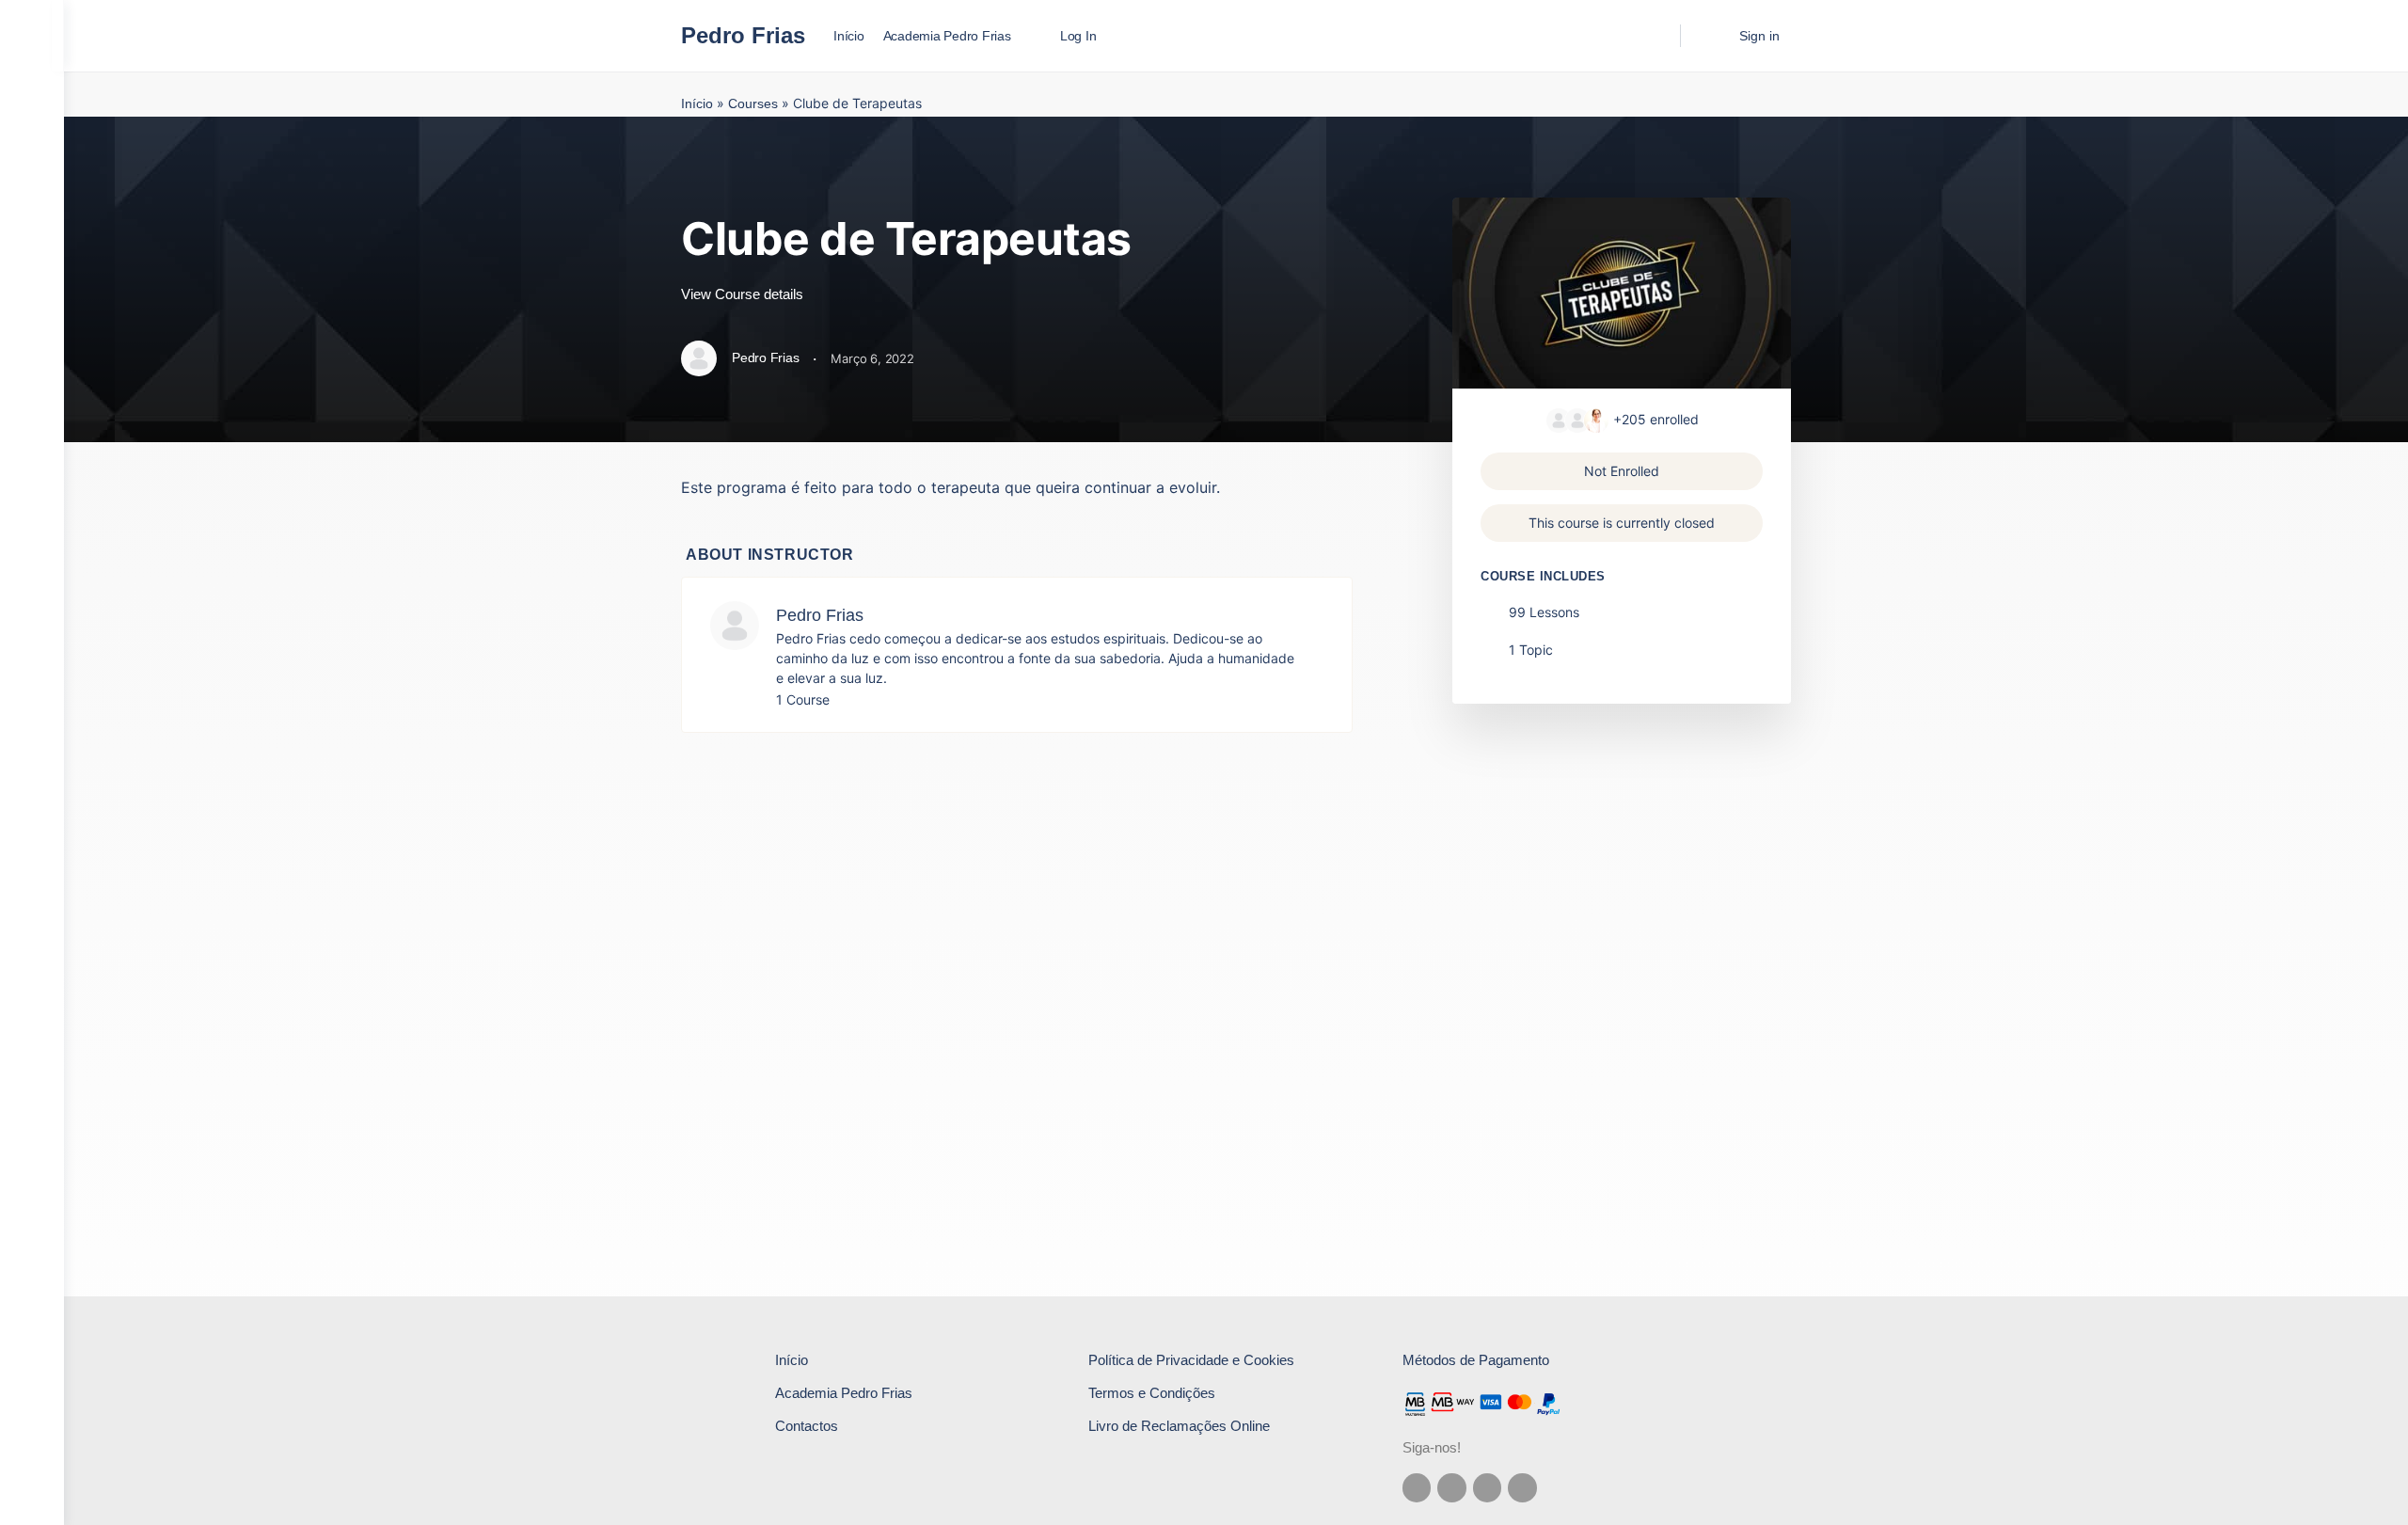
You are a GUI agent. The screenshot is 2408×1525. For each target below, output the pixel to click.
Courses (753, 103)
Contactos (807, 1426)
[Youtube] (1522, 1488)
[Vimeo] (1488, 1488)
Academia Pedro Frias (844, 1393)
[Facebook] (1417, 1488)
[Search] (1654, 36)
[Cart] (1708, 36)
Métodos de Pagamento (1476, 1360)
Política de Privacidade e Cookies (1191, 1360)
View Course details (744, 294)
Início (697, 103)
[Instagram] (1452, 1488)
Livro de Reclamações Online (1179, 1426)
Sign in (1759, 36)
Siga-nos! (1432, 1447)
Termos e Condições (1152, 1393)
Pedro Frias (743, 35)
